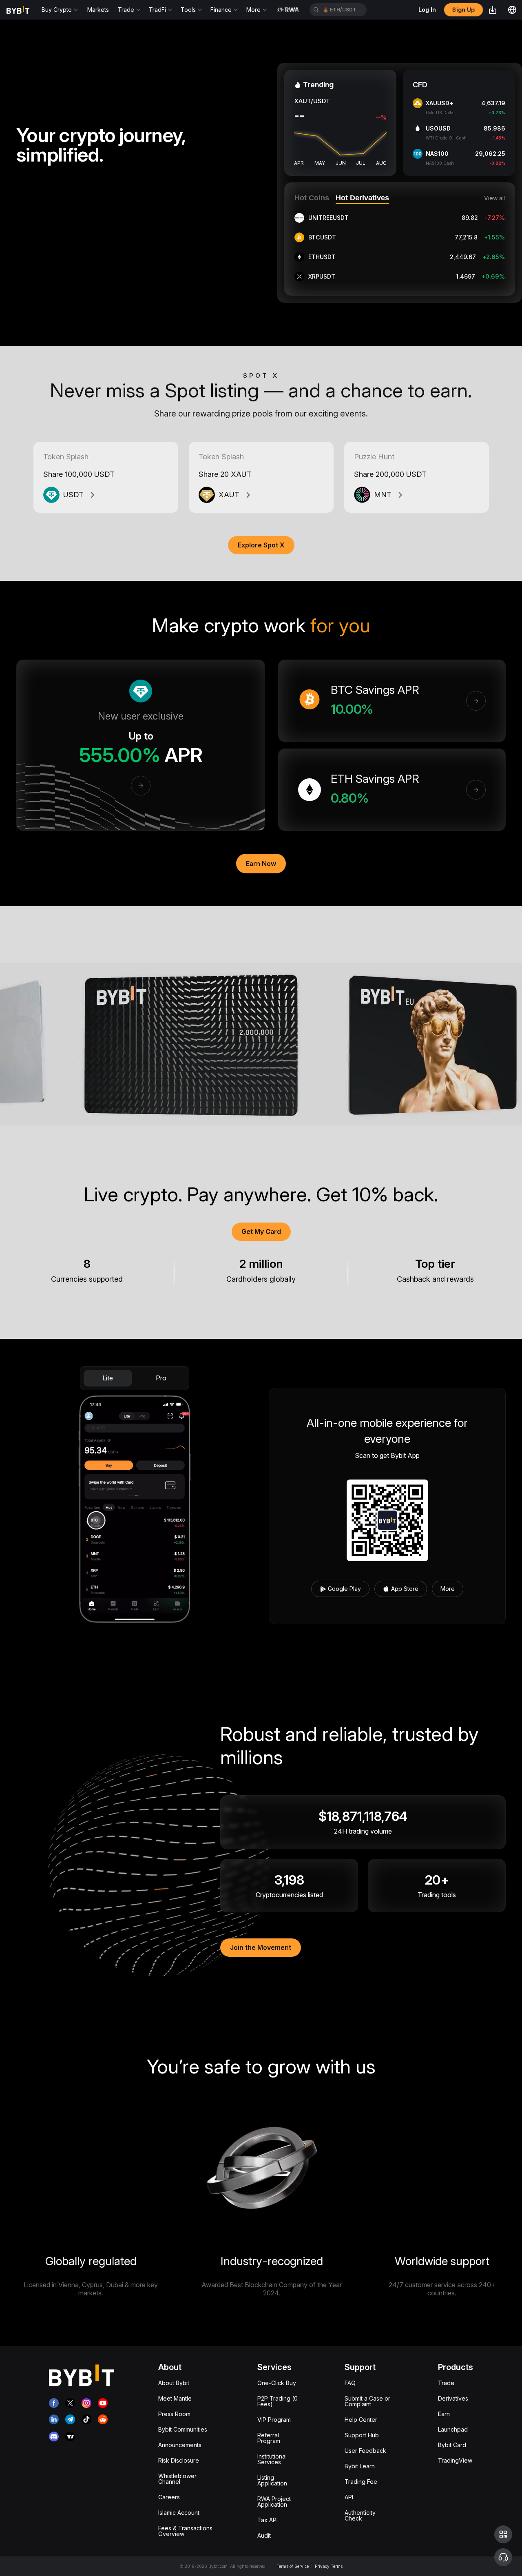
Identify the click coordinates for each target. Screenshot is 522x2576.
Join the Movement (261, 1947)
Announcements (180, 2445)
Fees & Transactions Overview (185, 2531)
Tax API (268, 2520)
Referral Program (269, 2438)
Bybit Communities (183, 2429)
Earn (444, 2414)
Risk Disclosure (179, 2460)
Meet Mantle (175, 2398)
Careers (169, 2497)
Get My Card (261, 1232)
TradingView (455, 2460)
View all (494, 198)
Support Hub (362, 2435)
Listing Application (272, 2480)
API (349, 2497)
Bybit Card (452, 2445)
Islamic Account (179, 2513)
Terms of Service (293, 2566)
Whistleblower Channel (177, 2479)
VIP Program (274, 2420)
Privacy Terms (329, 2566)
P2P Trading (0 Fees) (278, 2401)
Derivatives (453, 2398)
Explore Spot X (261, 545)
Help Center (361, 2420)
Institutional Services (272, 2459)
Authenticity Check (360, 2515)
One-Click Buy (277, 2383)
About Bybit (174, 2383)
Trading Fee (361, 2482)
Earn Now (261, 864)
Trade (446, 2383)
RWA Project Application (274, 2502)
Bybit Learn (360, 2466)
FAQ (350, 2383)
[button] (503, 2534)
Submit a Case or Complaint (367, 2401)
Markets (98, 10)
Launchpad (453, 2429)
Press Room (174, 2414)
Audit (264, 2535)
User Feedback (365, 2451)
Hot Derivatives (362, 198)
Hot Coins (312, 198)
